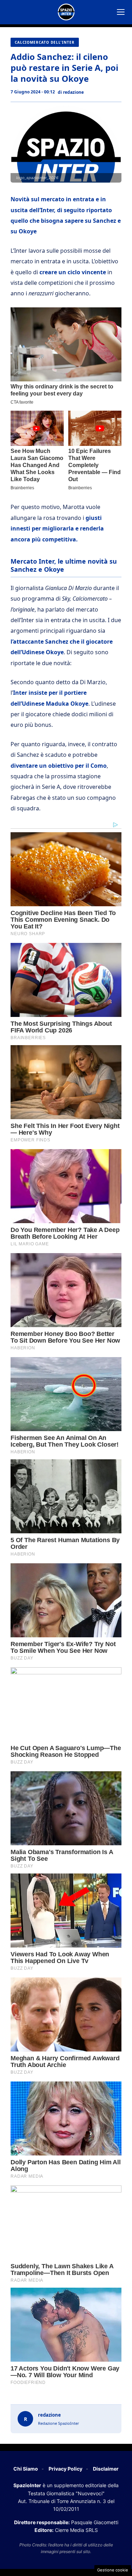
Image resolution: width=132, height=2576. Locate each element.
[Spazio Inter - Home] (66, 12)
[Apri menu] (121, 12)
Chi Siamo (26, 2469)
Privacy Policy (65, 2469)
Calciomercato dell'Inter (45, 42)
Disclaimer (106, 2469)
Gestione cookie (113, 2570)
